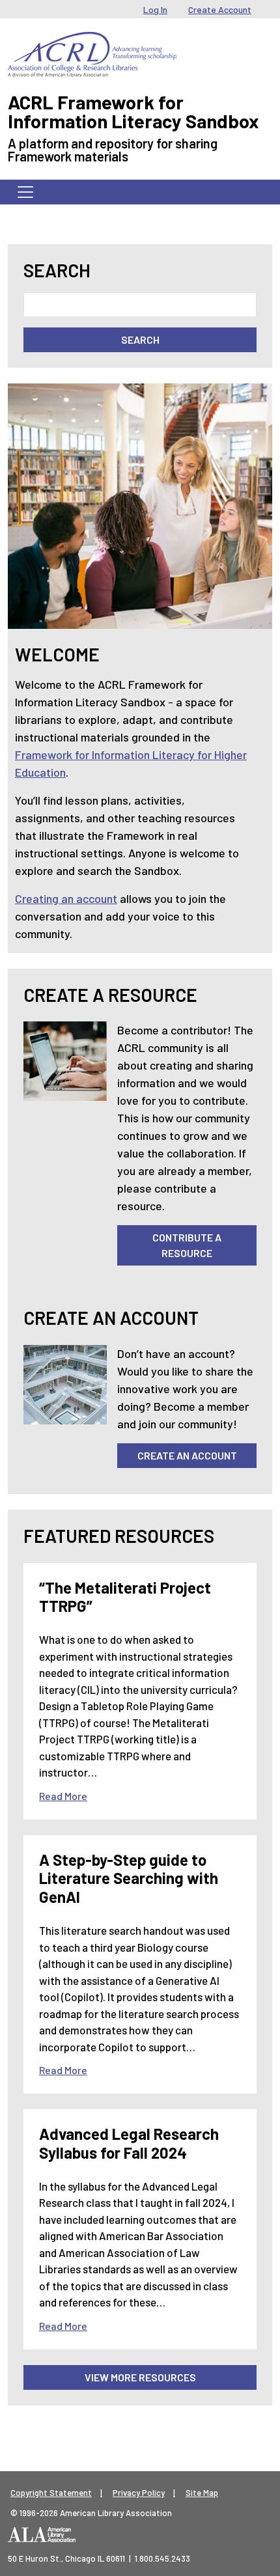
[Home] (92, 42)
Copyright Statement (51, 2493)
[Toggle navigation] (25, 192)
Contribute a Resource (187, 1245)
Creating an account (66, 898)
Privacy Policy (139, 2493)
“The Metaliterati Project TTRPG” (125, 1597)
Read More (63, 1796)
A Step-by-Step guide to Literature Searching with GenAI (129, 1878)
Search (57, 270)
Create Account (220, 9)
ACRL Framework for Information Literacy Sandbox (133, 111)
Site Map (202, 2493)
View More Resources (140, 2377)
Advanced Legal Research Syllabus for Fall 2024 (129, 2143)
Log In (155, 9)
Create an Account (187, 1455)
